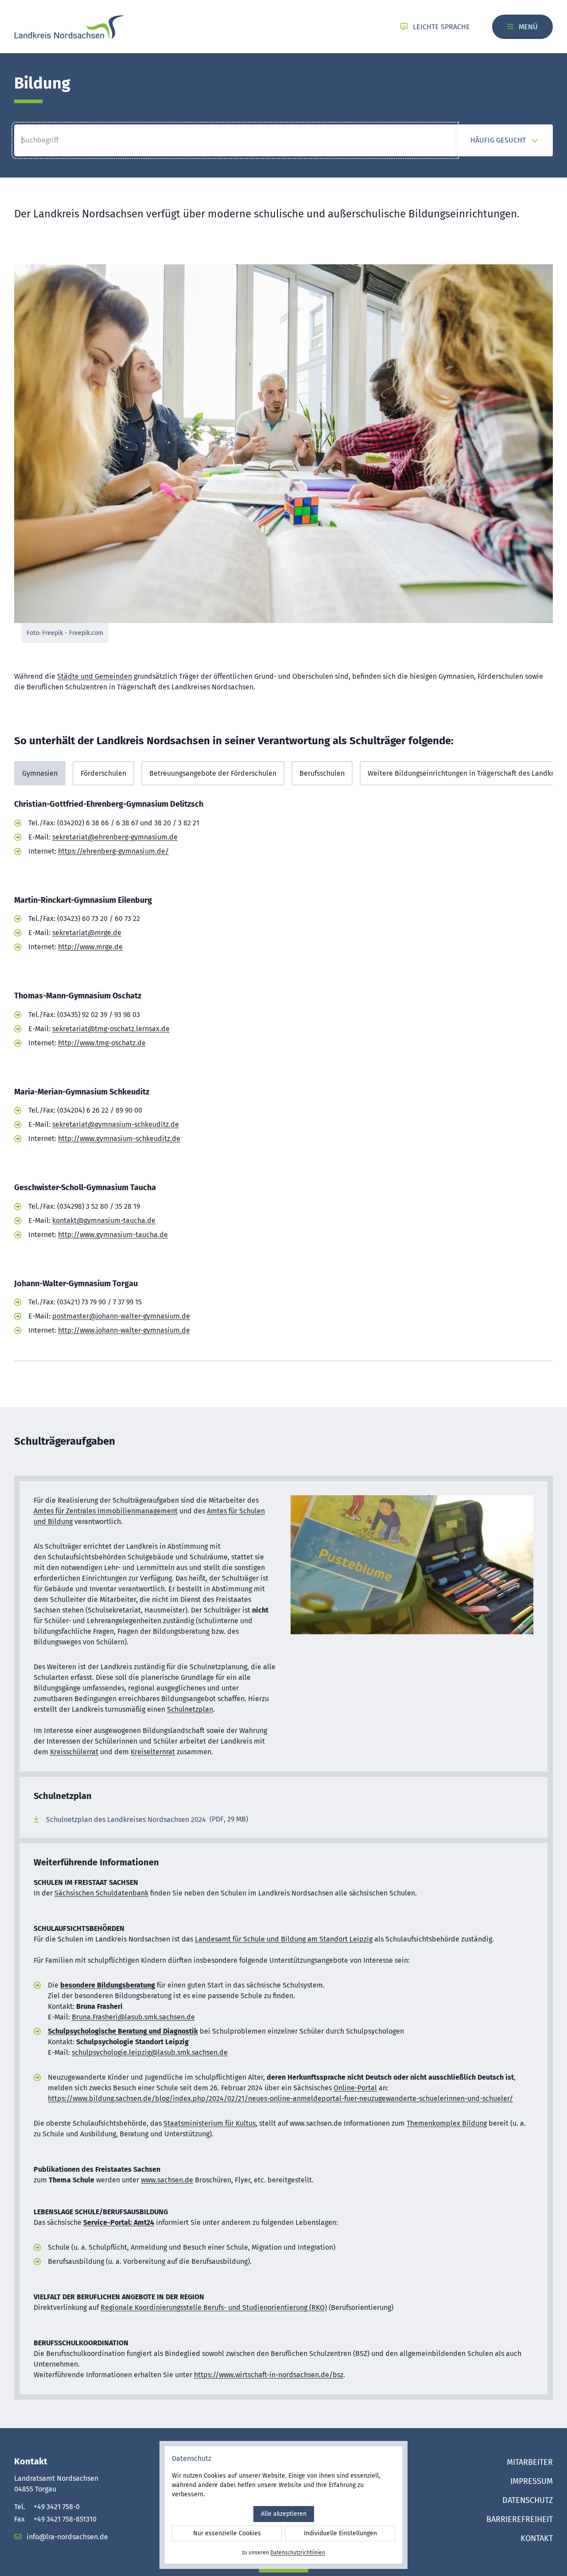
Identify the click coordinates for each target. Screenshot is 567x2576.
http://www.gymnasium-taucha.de (113, 1235)
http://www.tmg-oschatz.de (102, 1043)
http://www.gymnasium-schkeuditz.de (119, 1139)
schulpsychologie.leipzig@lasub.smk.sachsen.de (150, 2052)
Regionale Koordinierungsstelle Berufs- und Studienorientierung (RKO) (214, 2307)
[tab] (40, 773)
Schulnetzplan (190, 1709)
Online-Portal (355, 2088)
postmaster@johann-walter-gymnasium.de (121, 1316)
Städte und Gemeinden (95, 676)
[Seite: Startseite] (69, 27)
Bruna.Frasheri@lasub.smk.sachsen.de (133, 2017)
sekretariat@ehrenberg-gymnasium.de (115, 837)
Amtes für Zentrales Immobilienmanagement (106, 1511)
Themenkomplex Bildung (447, 2123)
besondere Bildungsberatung (108, 1985)
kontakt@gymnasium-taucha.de (104, 1220)
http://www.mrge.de (90, 947)
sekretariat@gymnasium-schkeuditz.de (116, 1124)
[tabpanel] (283, 1082)
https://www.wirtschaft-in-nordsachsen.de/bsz (269, 2375)
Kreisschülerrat (74, 1752)
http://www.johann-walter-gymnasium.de (124, 1330)
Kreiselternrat (153, 1752)
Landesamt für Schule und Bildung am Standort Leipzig (284, 1939)
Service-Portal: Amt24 (119, 2222)
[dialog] (283, 2505)
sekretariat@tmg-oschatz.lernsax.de (111, 1029)
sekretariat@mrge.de (87, 933)
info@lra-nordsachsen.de (66, 2537)
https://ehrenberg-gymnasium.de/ (113, 851)
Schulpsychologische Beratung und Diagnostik (123, 2031)
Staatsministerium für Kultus (210, 2123)
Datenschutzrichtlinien (298, 2553)
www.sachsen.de (167, 2180)
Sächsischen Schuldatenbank (101, 1893)
